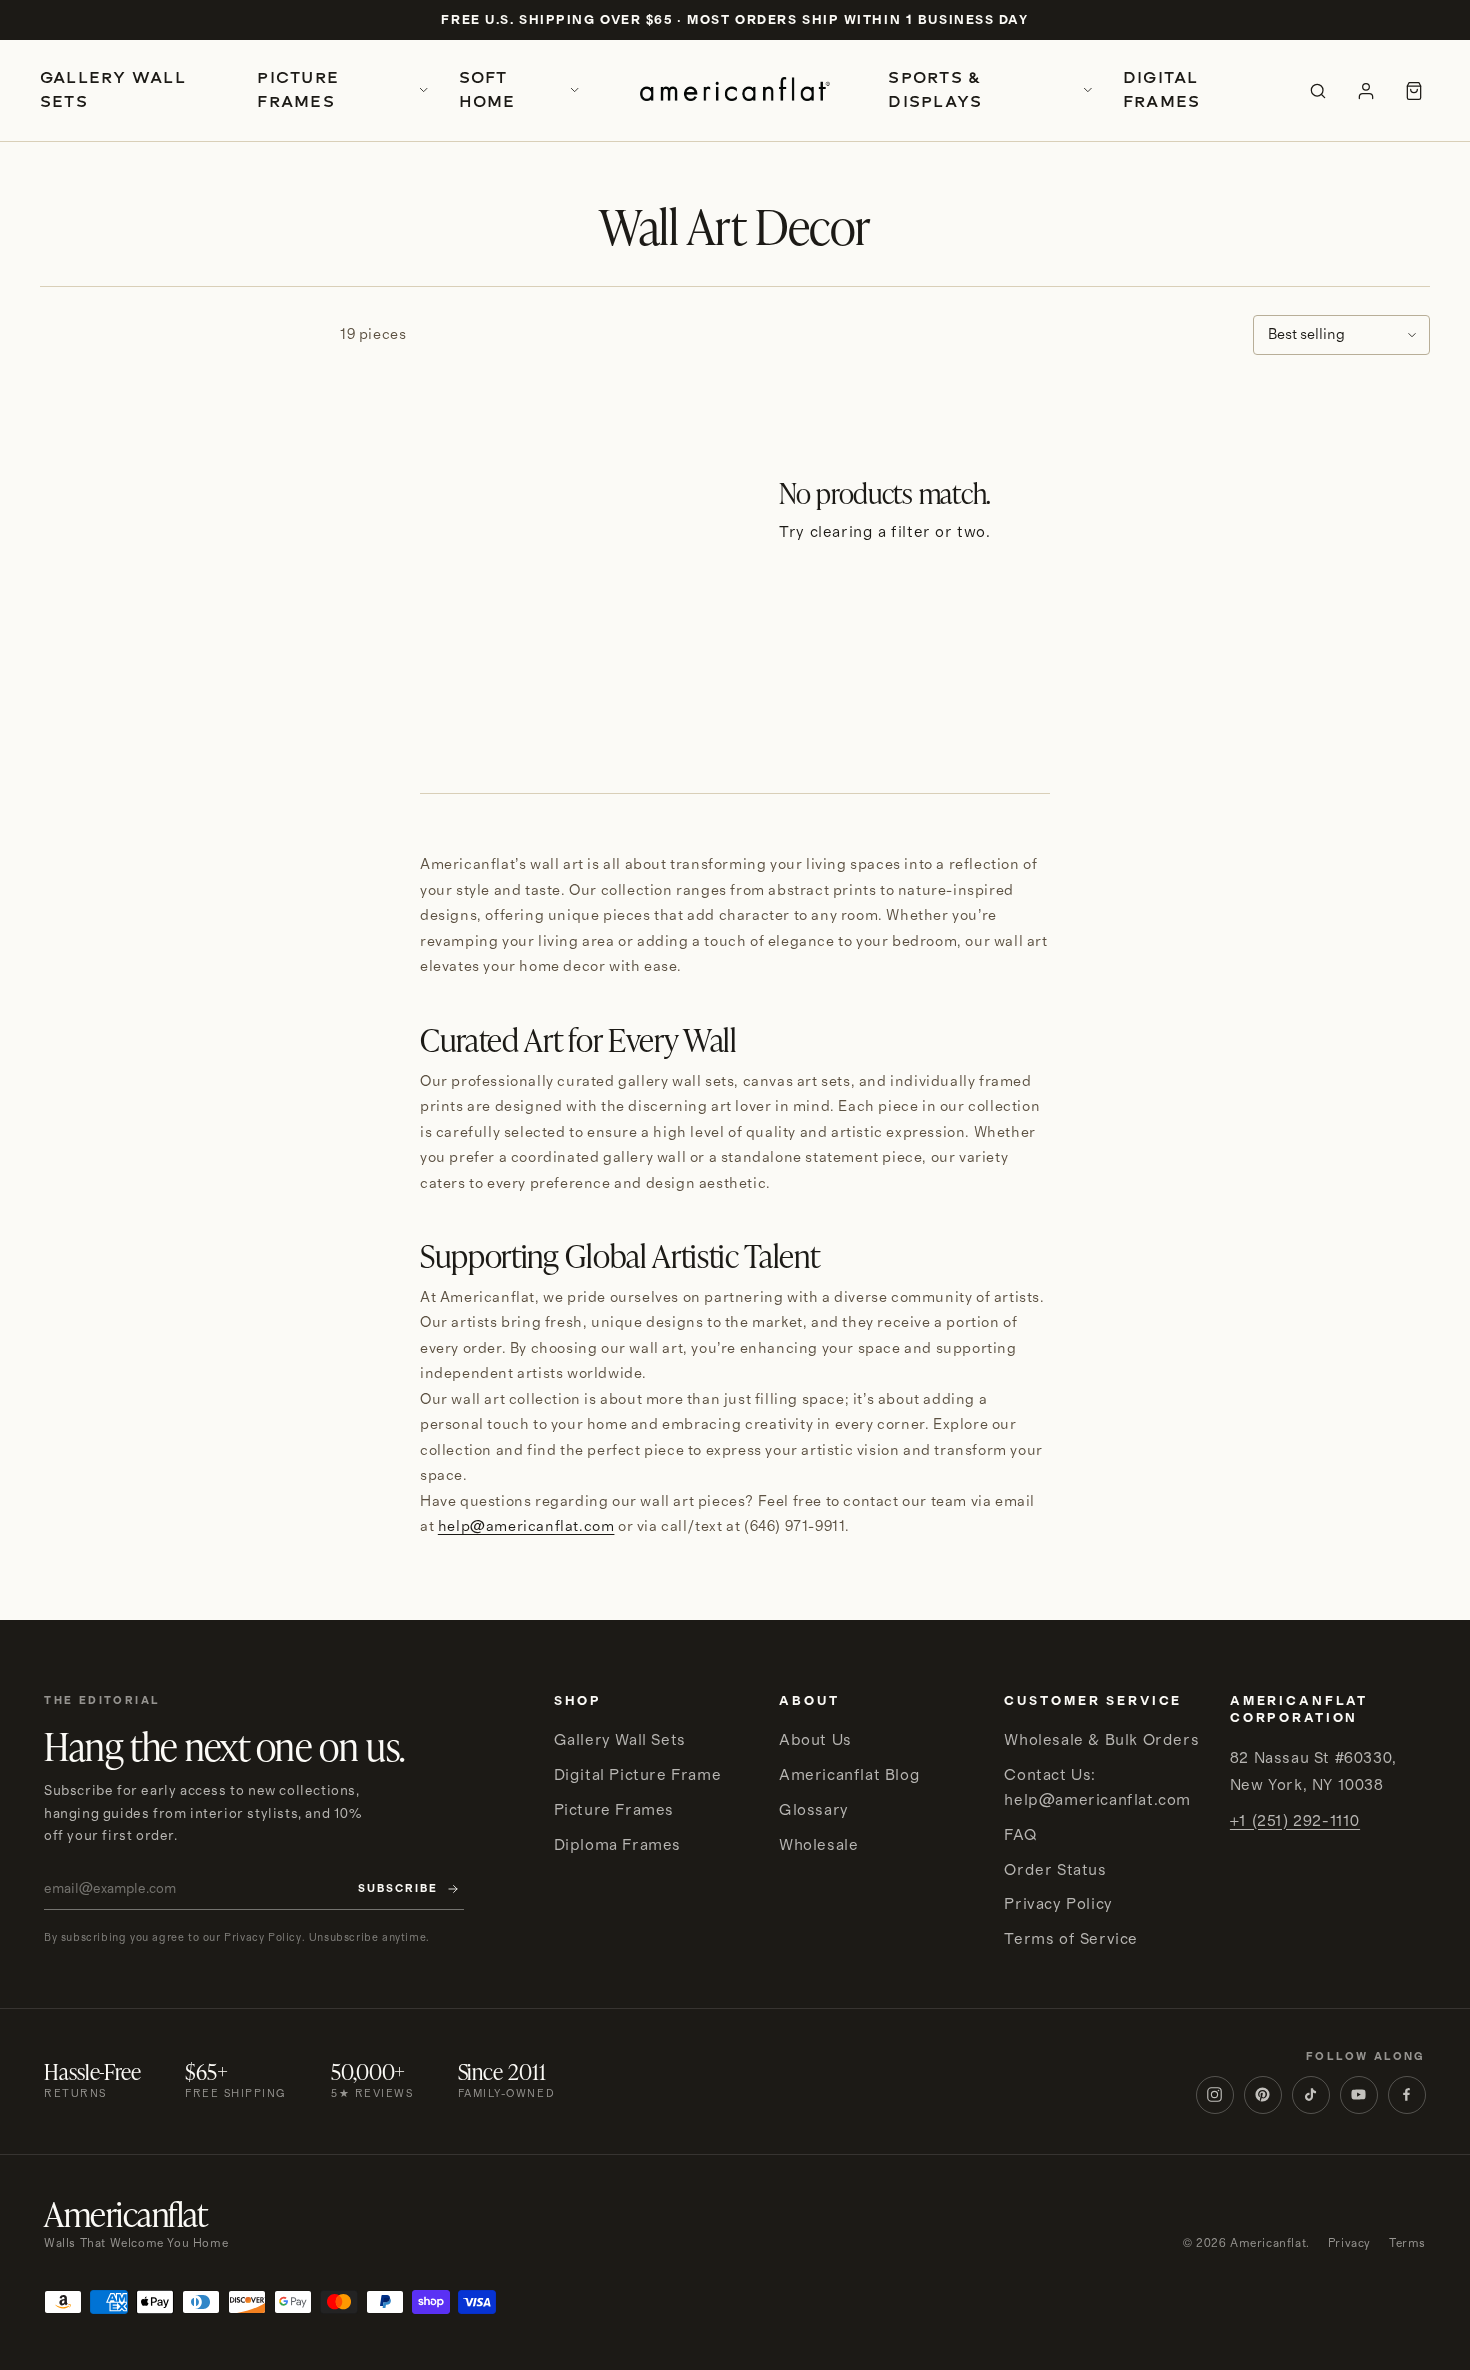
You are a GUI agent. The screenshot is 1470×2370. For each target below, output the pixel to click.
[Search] (1318, 91)
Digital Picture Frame (638, 1775)
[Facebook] (1407, 2095)
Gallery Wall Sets (113, 89)
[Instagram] (1215, 2095)
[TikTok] (1311, 2095)
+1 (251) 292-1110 (1295, 1821)
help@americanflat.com (526, 1526)
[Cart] (1414, 91)
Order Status (1055, 1870)
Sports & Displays (935, 89)
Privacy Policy (1058, 1904)
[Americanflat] (734, 91)
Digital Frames (1161, 89)
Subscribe (398, 1889)
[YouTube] (1359, 2095)
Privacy (1349, 2243)
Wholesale (818, 1845)
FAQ (1020, 1835)
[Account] (1366, 91)
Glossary (814, 1810)
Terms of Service (1071, 1939)
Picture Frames (298, 89)
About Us (815, 1740)
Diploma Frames (617, 1845)
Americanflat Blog (849, 1775)
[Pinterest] (1263, 2095)
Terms (1407, 2243)
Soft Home (487, 89)
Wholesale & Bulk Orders (1101, 1740)
